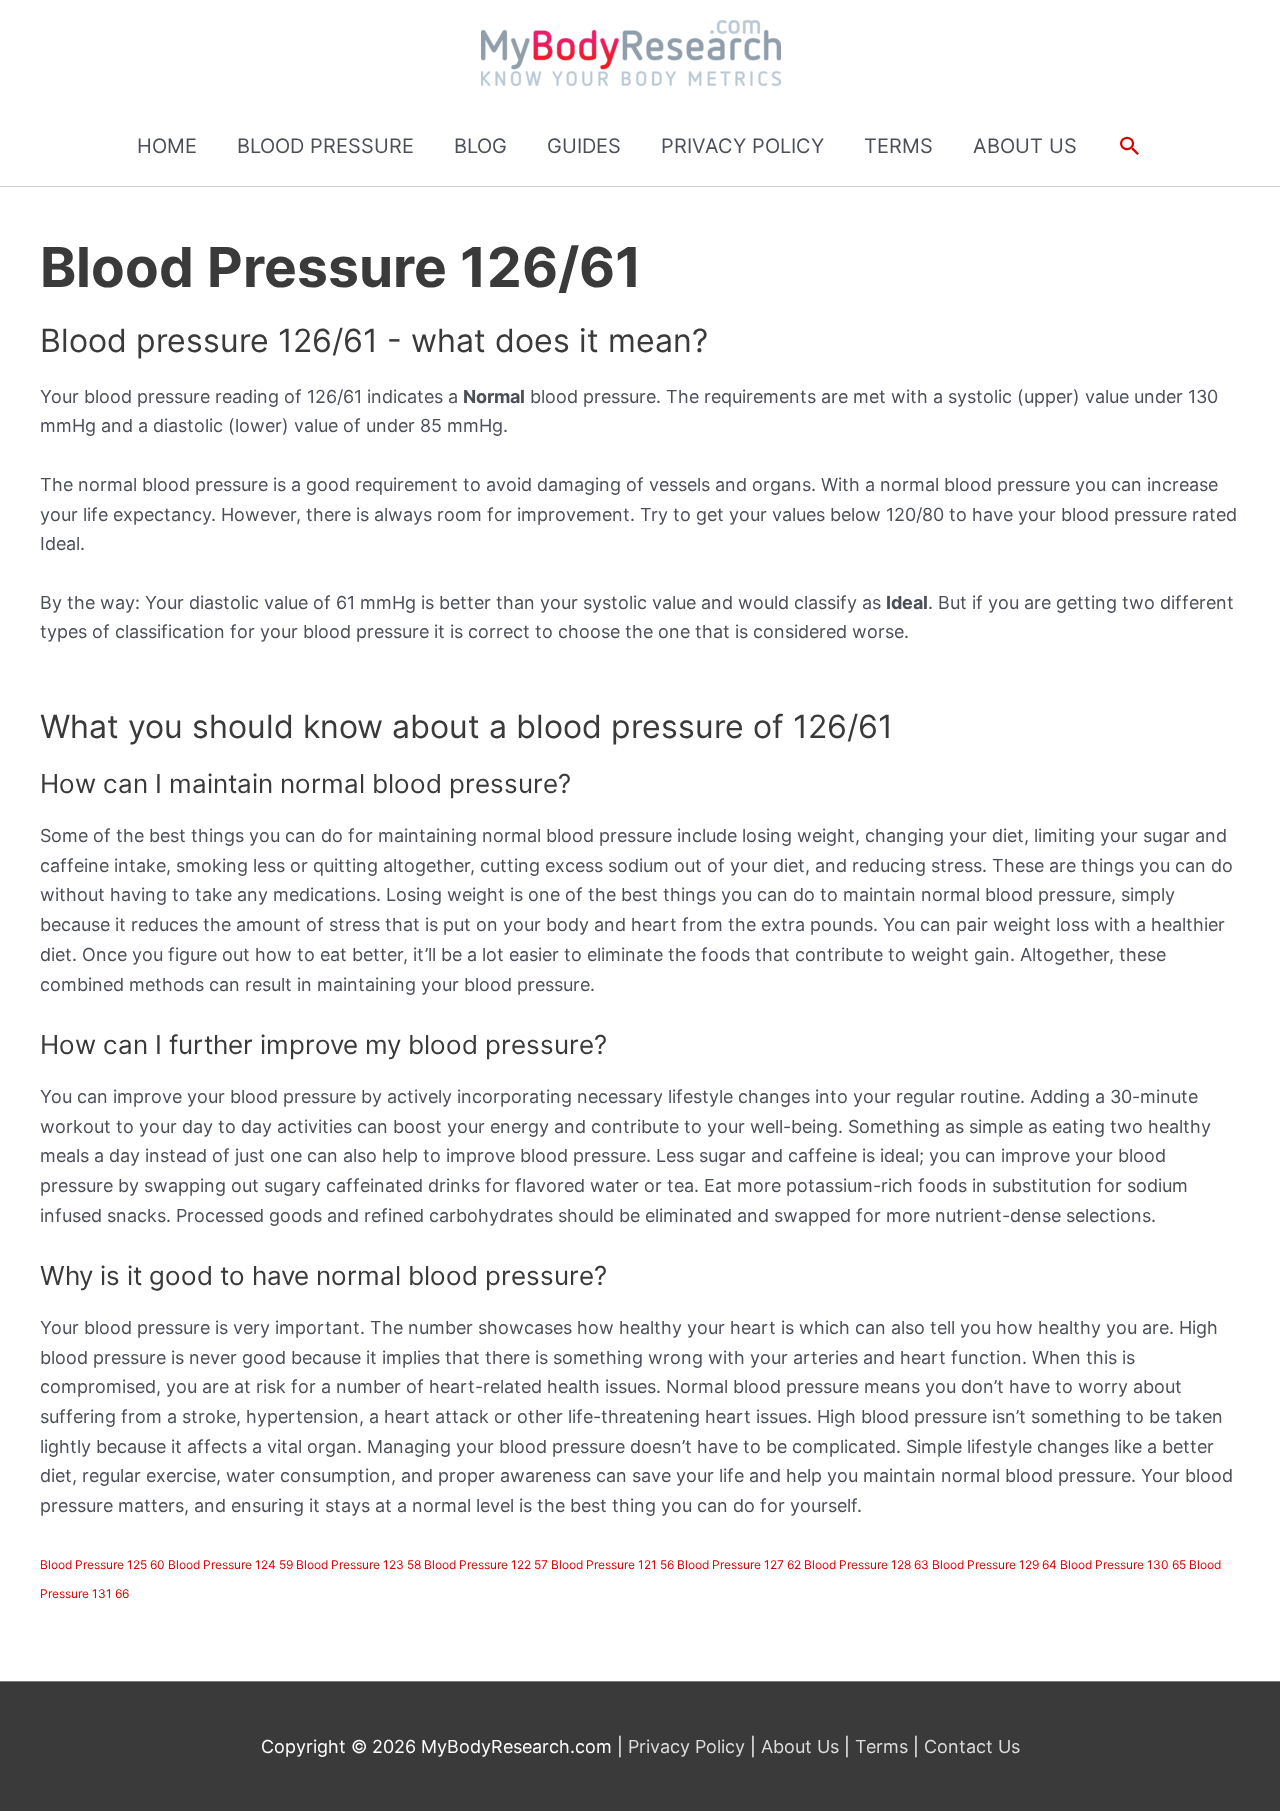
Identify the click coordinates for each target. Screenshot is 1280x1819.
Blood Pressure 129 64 (994, 1564)
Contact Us (969, 1746)
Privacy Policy (689, 1746)
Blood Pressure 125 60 (102, 1564)
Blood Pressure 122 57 (486, 1564)
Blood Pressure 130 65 (1123, 1564)
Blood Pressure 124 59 (230, 1564)
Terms (881, 1746)
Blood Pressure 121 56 (612, 1564)
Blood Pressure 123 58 (358, 1564)
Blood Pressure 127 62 (739, 1564)
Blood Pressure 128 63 (866, 1564)
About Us (800, 1746)
